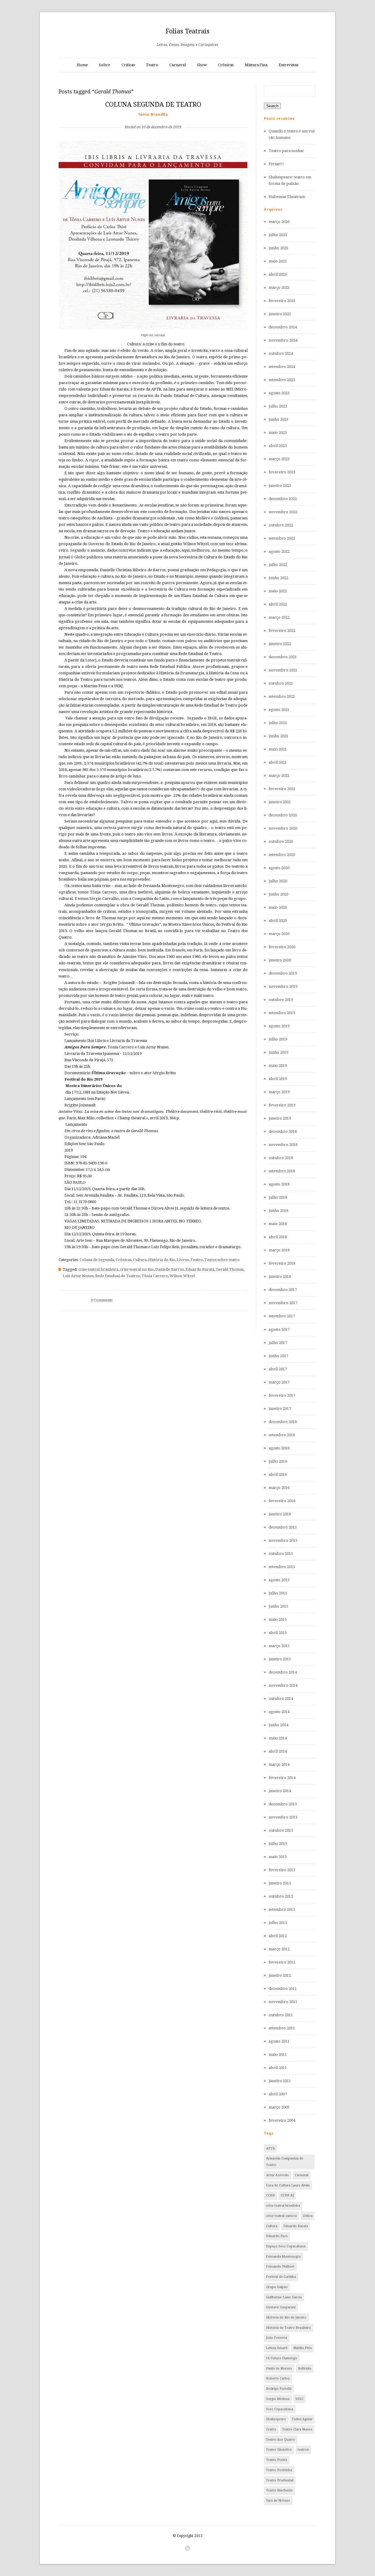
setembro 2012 (282, 1909)
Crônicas (226, 65)
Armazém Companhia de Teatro (285, 2162)
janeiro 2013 (280, 1883)
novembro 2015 (283, 1540)
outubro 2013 (281, 1830)
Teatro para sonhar (286, 151)
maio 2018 (278, 1224)
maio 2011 (278, 2054)
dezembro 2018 (283, 1131)
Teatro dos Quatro (281, 2440)
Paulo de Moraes (279, 2368)
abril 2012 (278, 1936)
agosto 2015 (279, 1580)
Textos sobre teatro (222, 1260)
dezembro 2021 (283, 657)
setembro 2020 (282, 855)
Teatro (152, 65)
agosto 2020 (279, 868)
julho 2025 (278, 235)
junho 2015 (278, 1606)
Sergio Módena (278, 2399)
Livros (183, 1260)
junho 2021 (278, 736)
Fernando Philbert (280, 2267)
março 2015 (279, 1646)
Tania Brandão (153, 114)
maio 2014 (278, 1738)
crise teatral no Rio (137, 1269)
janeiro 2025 (280, 314)
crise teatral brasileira (98, 1269)
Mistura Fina (256, 65)
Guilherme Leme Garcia (284, 2297)
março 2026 (279, 222)
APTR (270, 2148)
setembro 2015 (282, 1567)
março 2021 (279, 776)
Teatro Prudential (280, 2480)
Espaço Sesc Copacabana (286, 2246)
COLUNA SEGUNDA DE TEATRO (153, 104)
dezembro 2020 (283, 815)
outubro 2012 (281, 1896)
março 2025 (279, 288)
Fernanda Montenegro (283, 2257)
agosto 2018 (279, 1184)
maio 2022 (278, 591)
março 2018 (279, 1250)
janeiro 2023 (280, 486)
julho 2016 (278, 1461)
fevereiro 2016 (282, 1501)
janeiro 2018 (280, 1276)
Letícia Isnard (277, 2348)
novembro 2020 (283, 828)
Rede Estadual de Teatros (117, 1276)
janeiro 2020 (280, 960)
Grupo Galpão (277, 2287)
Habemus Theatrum (287, 197)
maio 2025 (278, 261)
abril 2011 (278, 2068)
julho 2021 (278, 723)
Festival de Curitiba (281, 2277)
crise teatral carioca (281, 2216)
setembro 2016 (282, 1435)
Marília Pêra (302, 2348)
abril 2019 (278, 1079)
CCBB (270, 2195)
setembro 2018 (282, 1171)
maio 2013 (278, 1857)
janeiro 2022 (280, 644)
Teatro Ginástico (279, 2450)
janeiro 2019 (280, 1118)
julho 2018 (278, 1197)
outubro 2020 (281, 841)
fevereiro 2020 (282, 947)
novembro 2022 (283, 512)
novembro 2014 (283, 1685)
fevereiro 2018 (282, 1263)
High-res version (153, 335)
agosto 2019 (279, 1026)
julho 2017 (278, 1343)
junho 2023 (278, 419)
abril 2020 (278, 921)
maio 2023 (278, 433)
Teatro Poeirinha (279, 2470)
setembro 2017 (282, 1316)
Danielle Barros (169, 1269)
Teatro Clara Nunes (297, 2429)
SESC (299, 2399)
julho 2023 (278, 406)
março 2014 (279, 1764)
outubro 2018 (281, 1158)
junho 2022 (278, 578)
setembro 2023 (282, 380)
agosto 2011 (279, 2041)
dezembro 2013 (283, 1804)
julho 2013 (278, 1844)
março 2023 (279, 459)
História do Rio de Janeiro (286, 2317)
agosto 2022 (279, 551)
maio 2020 (278, 907)
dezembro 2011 (283, 1989)
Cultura (140, 1260)
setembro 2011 (282, 2028)
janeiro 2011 (280, 2081)
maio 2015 (278, 1619)
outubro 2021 (281, 683)
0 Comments (102, 1300)
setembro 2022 (282, 538)
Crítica (308, 2216)
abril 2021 (278, 762)
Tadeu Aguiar (302, 2419)
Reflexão (305, 2368)
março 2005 (279, 2107)
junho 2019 (278, 1052)
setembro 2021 (282, 696)
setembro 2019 (282, 1013)
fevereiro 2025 (282, 301)
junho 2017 (278, 1356)
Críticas (128, 65)
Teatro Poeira (277, 2460)
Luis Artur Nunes (78, 1276)
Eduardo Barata (200, 1269)
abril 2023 (278, 446)
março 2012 (279, 1949)
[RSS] (187, 2548)
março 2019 (279, 1092)
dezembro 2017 (283, 1290)
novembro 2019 (283, 986)
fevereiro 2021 (282, 789)
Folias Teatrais (187, 31)
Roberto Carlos (278, 2378)
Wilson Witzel (182, 1276)
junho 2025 (278, 248)
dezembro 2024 (283, 327)
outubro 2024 (281, 353)
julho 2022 (278, 565)
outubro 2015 (281, 1554)
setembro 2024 (282, 367)
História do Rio (162, 1260)
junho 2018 (278, 1211)
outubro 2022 (281, 525)
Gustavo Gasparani (281, 2307)
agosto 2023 (279, 393)
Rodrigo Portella (279, 2389)
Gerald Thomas (230, 1269)
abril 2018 (278, 1237)
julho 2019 (278, 1039)
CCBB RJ (287, 2195)
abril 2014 (278, 1751)
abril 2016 (278, 1474)
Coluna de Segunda (97, 1260)
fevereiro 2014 (282, 1778)
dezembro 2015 (283, 1527)
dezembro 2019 (283, 973)
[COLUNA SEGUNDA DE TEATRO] (153, 118)
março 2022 (279, 617)
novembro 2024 (283, 340)
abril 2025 (278, 274)
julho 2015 (278, 1593)
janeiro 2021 (280, 802)
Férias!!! (276, 164)
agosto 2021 (279, 710)
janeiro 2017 (280, 1409)
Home (82, 65)
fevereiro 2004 (282, 2120)
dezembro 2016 (283, 1422)
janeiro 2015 (280, 1659)
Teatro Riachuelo (279, 2490)
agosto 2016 (279, 1448)
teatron (303, 2450)
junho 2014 (278, 1725)
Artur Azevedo (277, 2175)
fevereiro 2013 (282, 1870)
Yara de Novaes (278, 2501)
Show (202, 65)
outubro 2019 (281, 1000)
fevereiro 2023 (282, 472)
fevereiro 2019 (282, 1105)
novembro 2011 (283, 2002)
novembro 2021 (283, 670)
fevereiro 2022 (282, 631)
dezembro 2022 (283, 499)
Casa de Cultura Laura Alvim (288, 2185)
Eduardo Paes (277, 2236)
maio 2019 (278, 1066)
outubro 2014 (281, 1699)
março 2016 (279, 1488)
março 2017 (279, 1382)
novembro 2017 (283, 1303)
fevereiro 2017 (282, 1395)
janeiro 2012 (280, 1975)
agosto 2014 (279, 1712)
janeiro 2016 (280, 1514)
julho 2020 (278, 881)
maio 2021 (278, 749)
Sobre (105, 65)
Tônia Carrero (155, 1276)
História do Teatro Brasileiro (288, 2328)
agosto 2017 (279, 1329)
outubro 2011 (281, 2015)
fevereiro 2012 (282, 1962)
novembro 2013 (283, 1817)
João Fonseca (277, 2338)
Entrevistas (288, 65)
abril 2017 (278, 1369)
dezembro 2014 (283, 1672)
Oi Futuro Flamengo (282, 2358)
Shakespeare (276, 2419)
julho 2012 (278, 1923)
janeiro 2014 (280, 1791)
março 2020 (279, 934)
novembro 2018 (283, 1145)
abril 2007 (278, 2094)
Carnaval (178, 65)
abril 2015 (278, 1633)
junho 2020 (278, 894)
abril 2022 (278, 604)
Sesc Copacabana (280, 2409)
